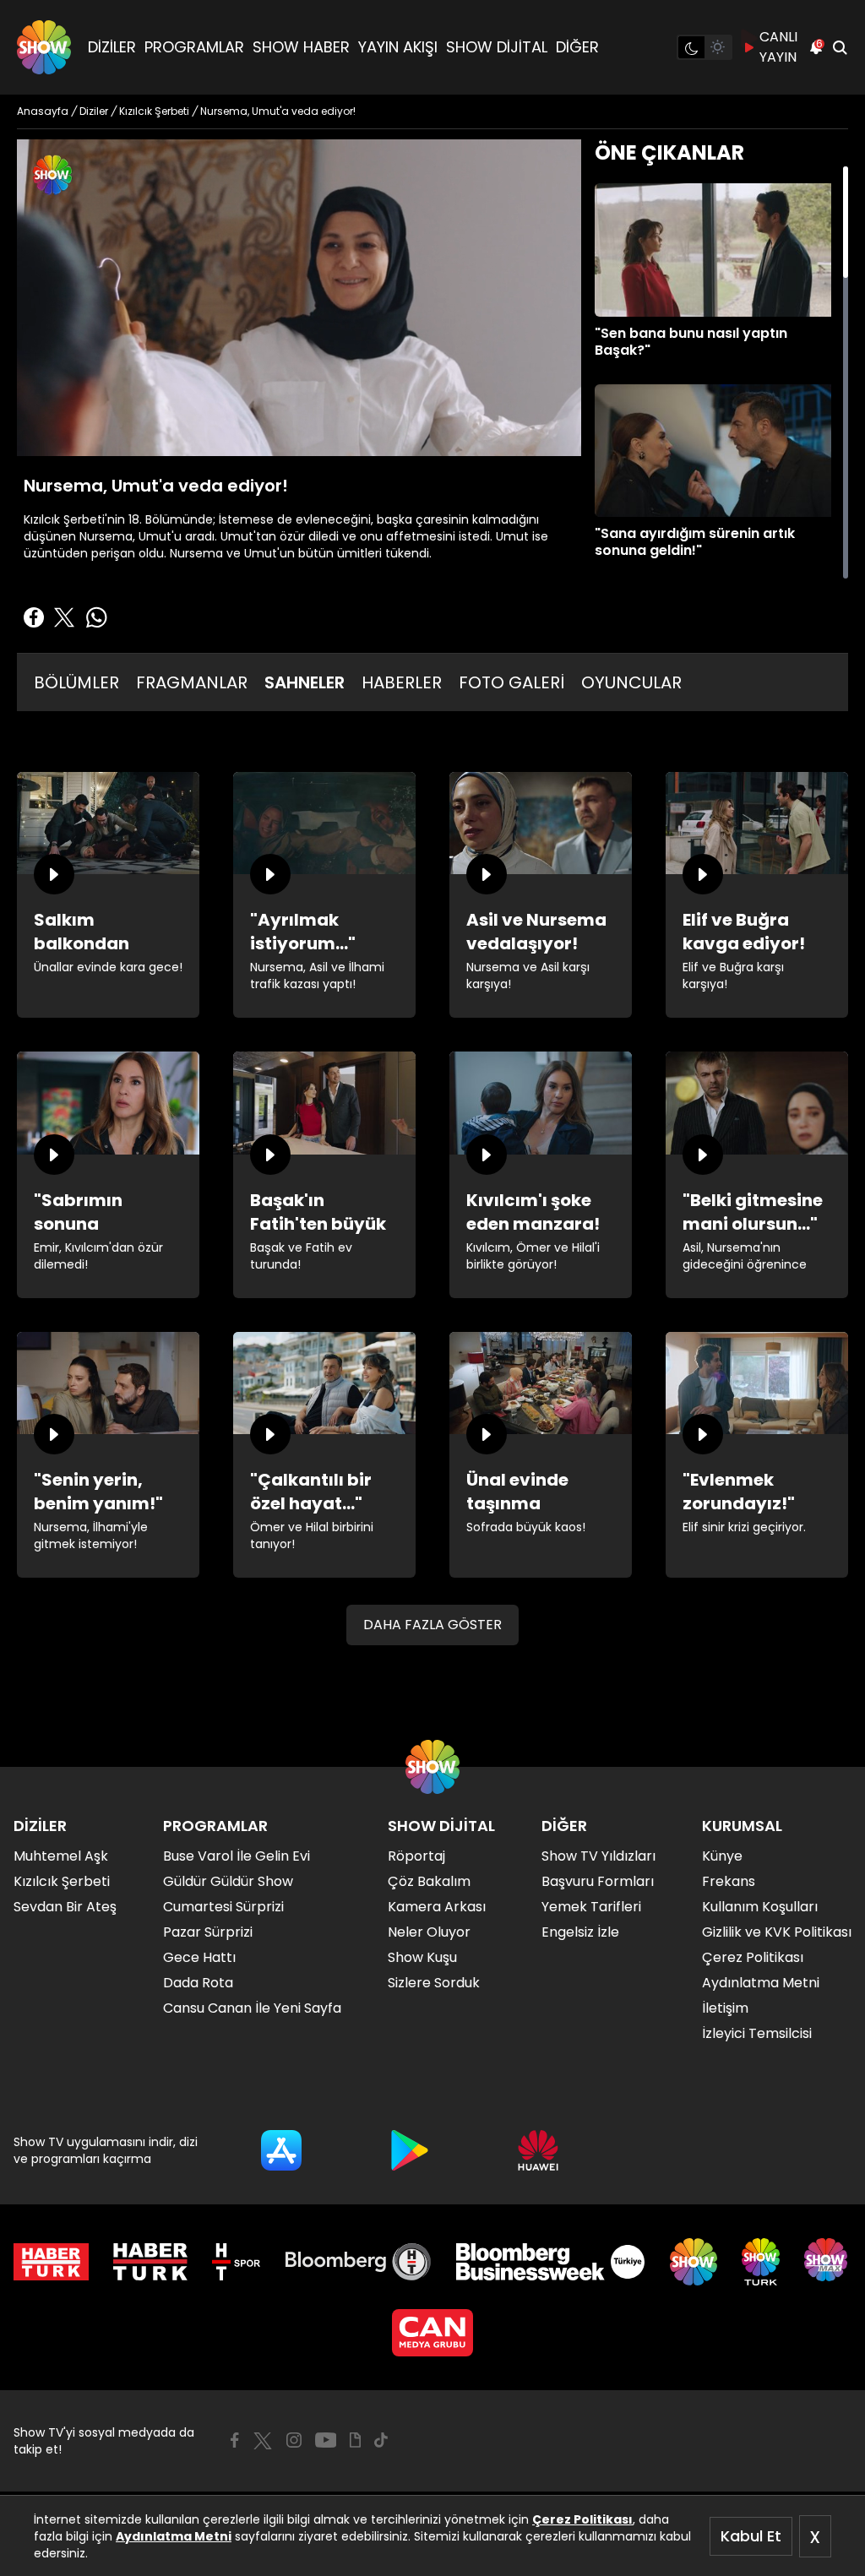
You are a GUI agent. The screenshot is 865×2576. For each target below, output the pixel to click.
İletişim (725, 2008)
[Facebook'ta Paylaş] (34, 617)
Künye (722, 1856)
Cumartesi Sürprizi (223, 1907)
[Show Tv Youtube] (326, 2440)
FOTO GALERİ (511, 682)
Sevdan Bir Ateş (65, 1907)
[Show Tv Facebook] (234, 2440)
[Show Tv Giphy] (355, 2440)
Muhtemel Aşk (61, 1856)
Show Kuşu (422, 1957)
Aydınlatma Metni (174, 2536)
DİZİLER (112, 47)
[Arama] (840, 47)
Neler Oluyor (429, 1932)
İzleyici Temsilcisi (757, 2033)
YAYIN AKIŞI (398, 47)
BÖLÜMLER (76, 682)
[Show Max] (828, 2262)
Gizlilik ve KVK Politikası (777, 1932)
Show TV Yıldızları (598, 1856)
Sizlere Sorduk (434, 1983)
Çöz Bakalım (429, 1881)
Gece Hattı (199, 1957)
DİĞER (577, 47)
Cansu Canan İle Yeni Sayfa (252, 2008)
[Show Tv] (44, 47)
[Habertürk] (51, 2262)
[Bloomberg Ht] (359, 2262)
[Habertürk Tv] (150, 2262)
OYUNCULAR (631, 682)
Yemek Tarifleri (591, 1907)
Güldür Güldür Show (228, 1881)
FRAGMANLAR (192, 682)
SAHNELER (305, 682)
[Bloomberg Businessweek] (550, 2262)
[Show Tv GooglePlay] (410, 2150)
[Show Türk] (761, 2262)
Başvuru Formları (598, 1881)
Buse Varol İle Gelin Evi (237, 1856)
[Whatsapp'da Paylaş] (96, 617)
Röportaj (416, 1856)
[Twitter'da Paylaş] (64, 617)
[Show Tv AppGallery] (538, 2150)
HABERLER (402, 682)
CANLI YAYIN (778, 47)
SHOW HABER (301, 47)
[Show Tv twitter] (263, 2441)
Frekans (729, 1881)
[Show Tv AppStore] (281, 2150)
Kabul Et (751, 2536)
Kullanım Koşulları (760, 1907)
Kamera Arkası (437, 1907)
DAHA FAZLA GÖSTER (432, 1625)
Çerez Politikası (582, 2519)
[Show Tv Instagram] (294, 2440)
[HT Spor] (236, 2262)
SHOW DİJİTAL (497, 47)
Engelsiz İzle (580, 1932)
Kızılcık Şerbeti (62, 1881)
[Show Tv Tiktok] (381, 2440)
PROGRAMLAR (194, 47)
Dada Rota (198, 1983)
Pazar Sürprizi (208, 1932)
